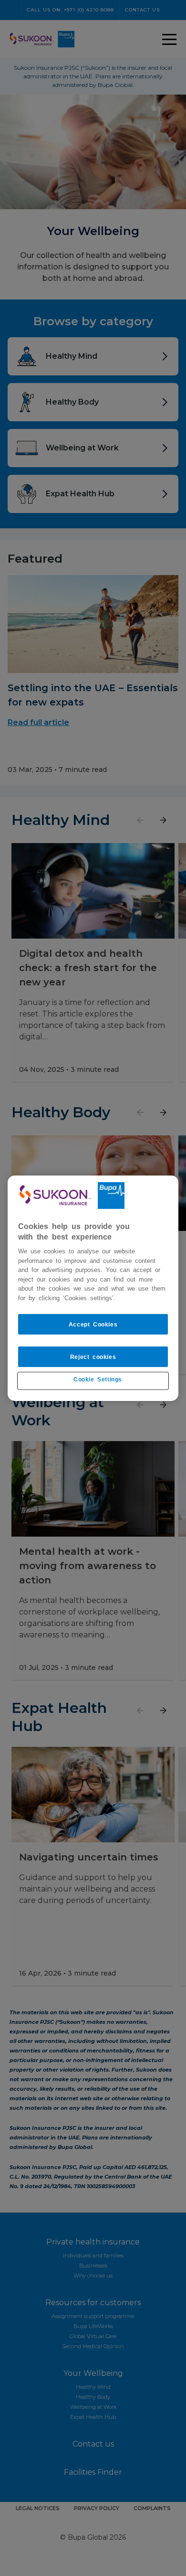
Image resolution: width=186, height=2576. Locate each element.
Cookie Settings (98, 1379)
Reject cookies (93, 1357)
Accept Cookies (93, 1324)
